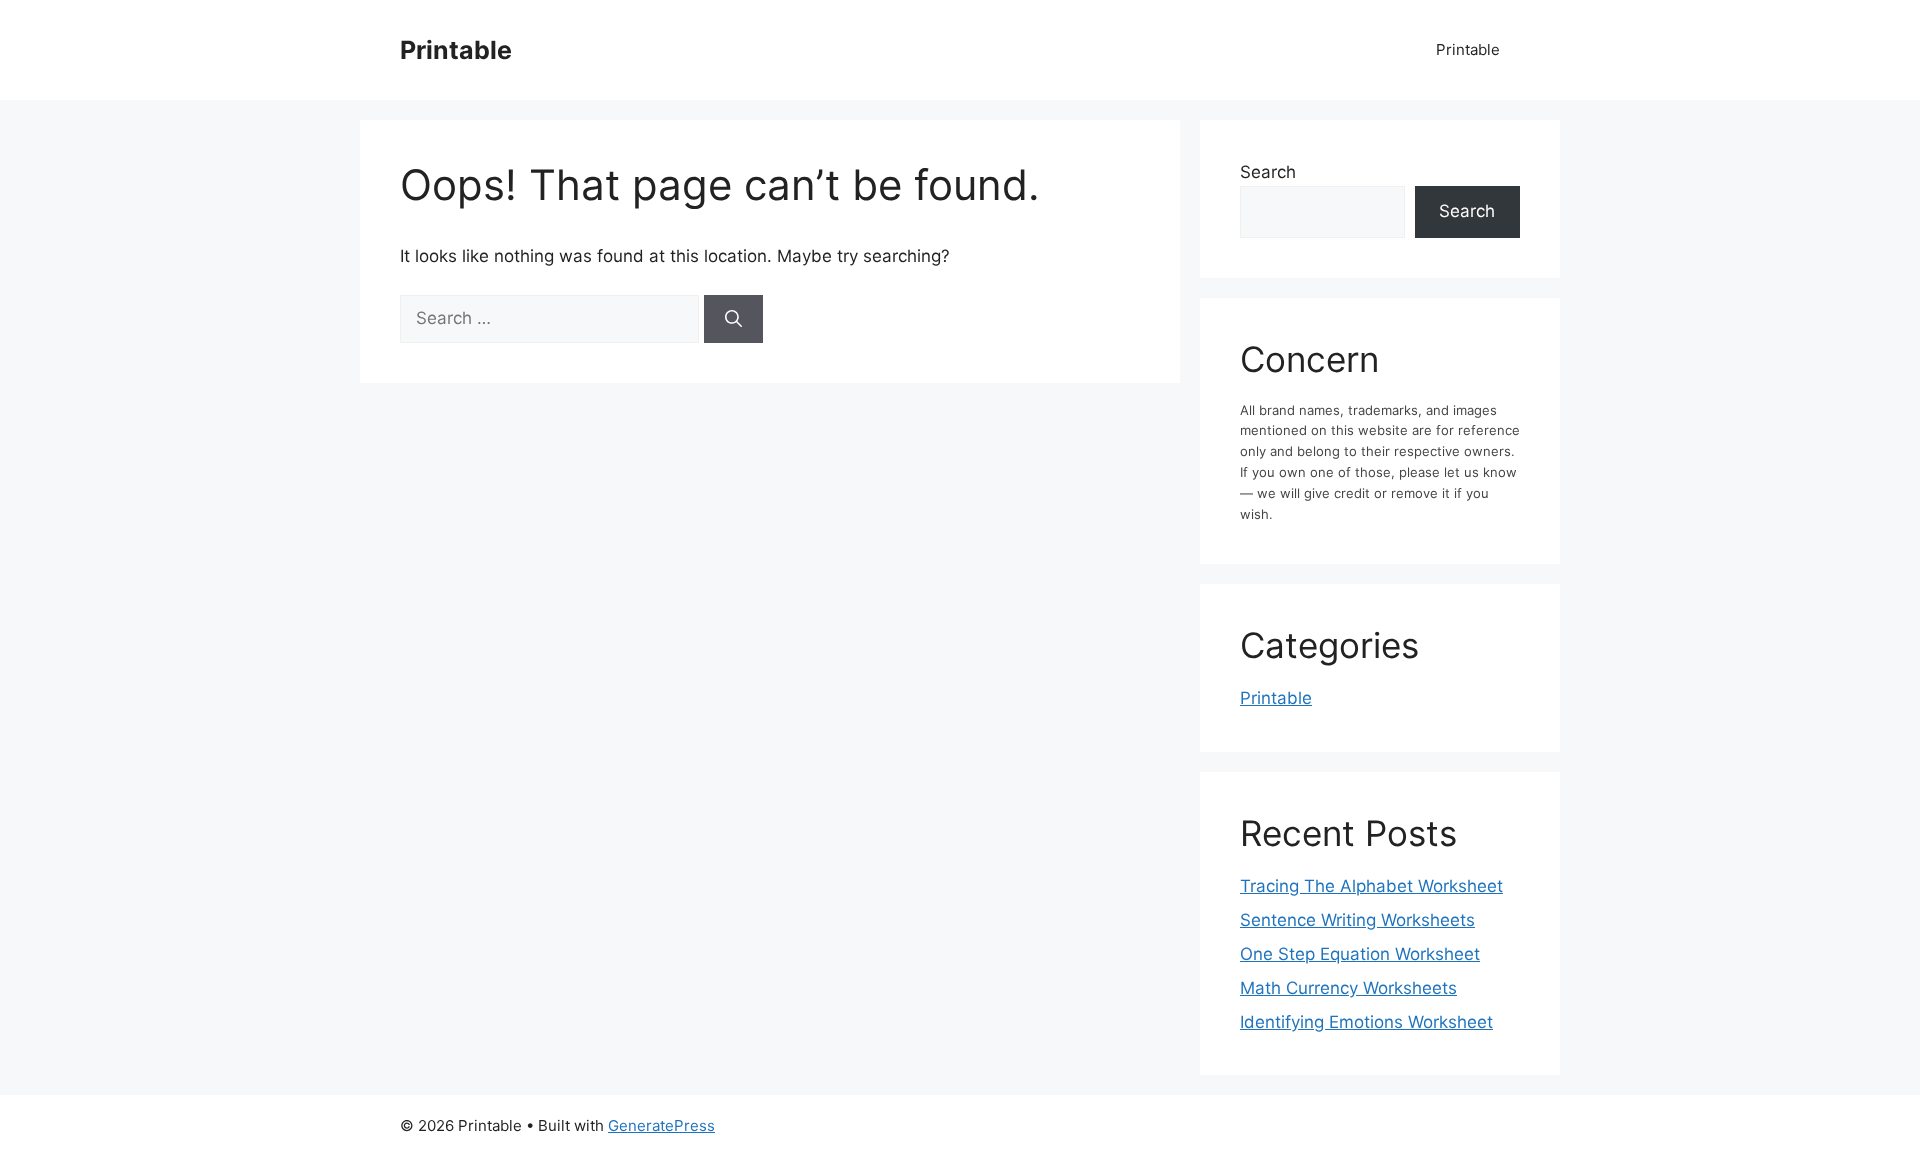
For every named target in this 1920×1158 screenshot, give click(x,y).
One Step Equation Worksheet (1360, 954)
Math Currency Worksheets (1348, 988)
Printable (456, 50)
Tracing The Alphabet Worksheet (1371, 886)
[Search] (733, 319)
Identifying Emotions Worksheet (1366, 1022)
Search (1268, 172)
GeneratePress (661, 1125)
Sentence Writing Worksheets (1357, 920)
